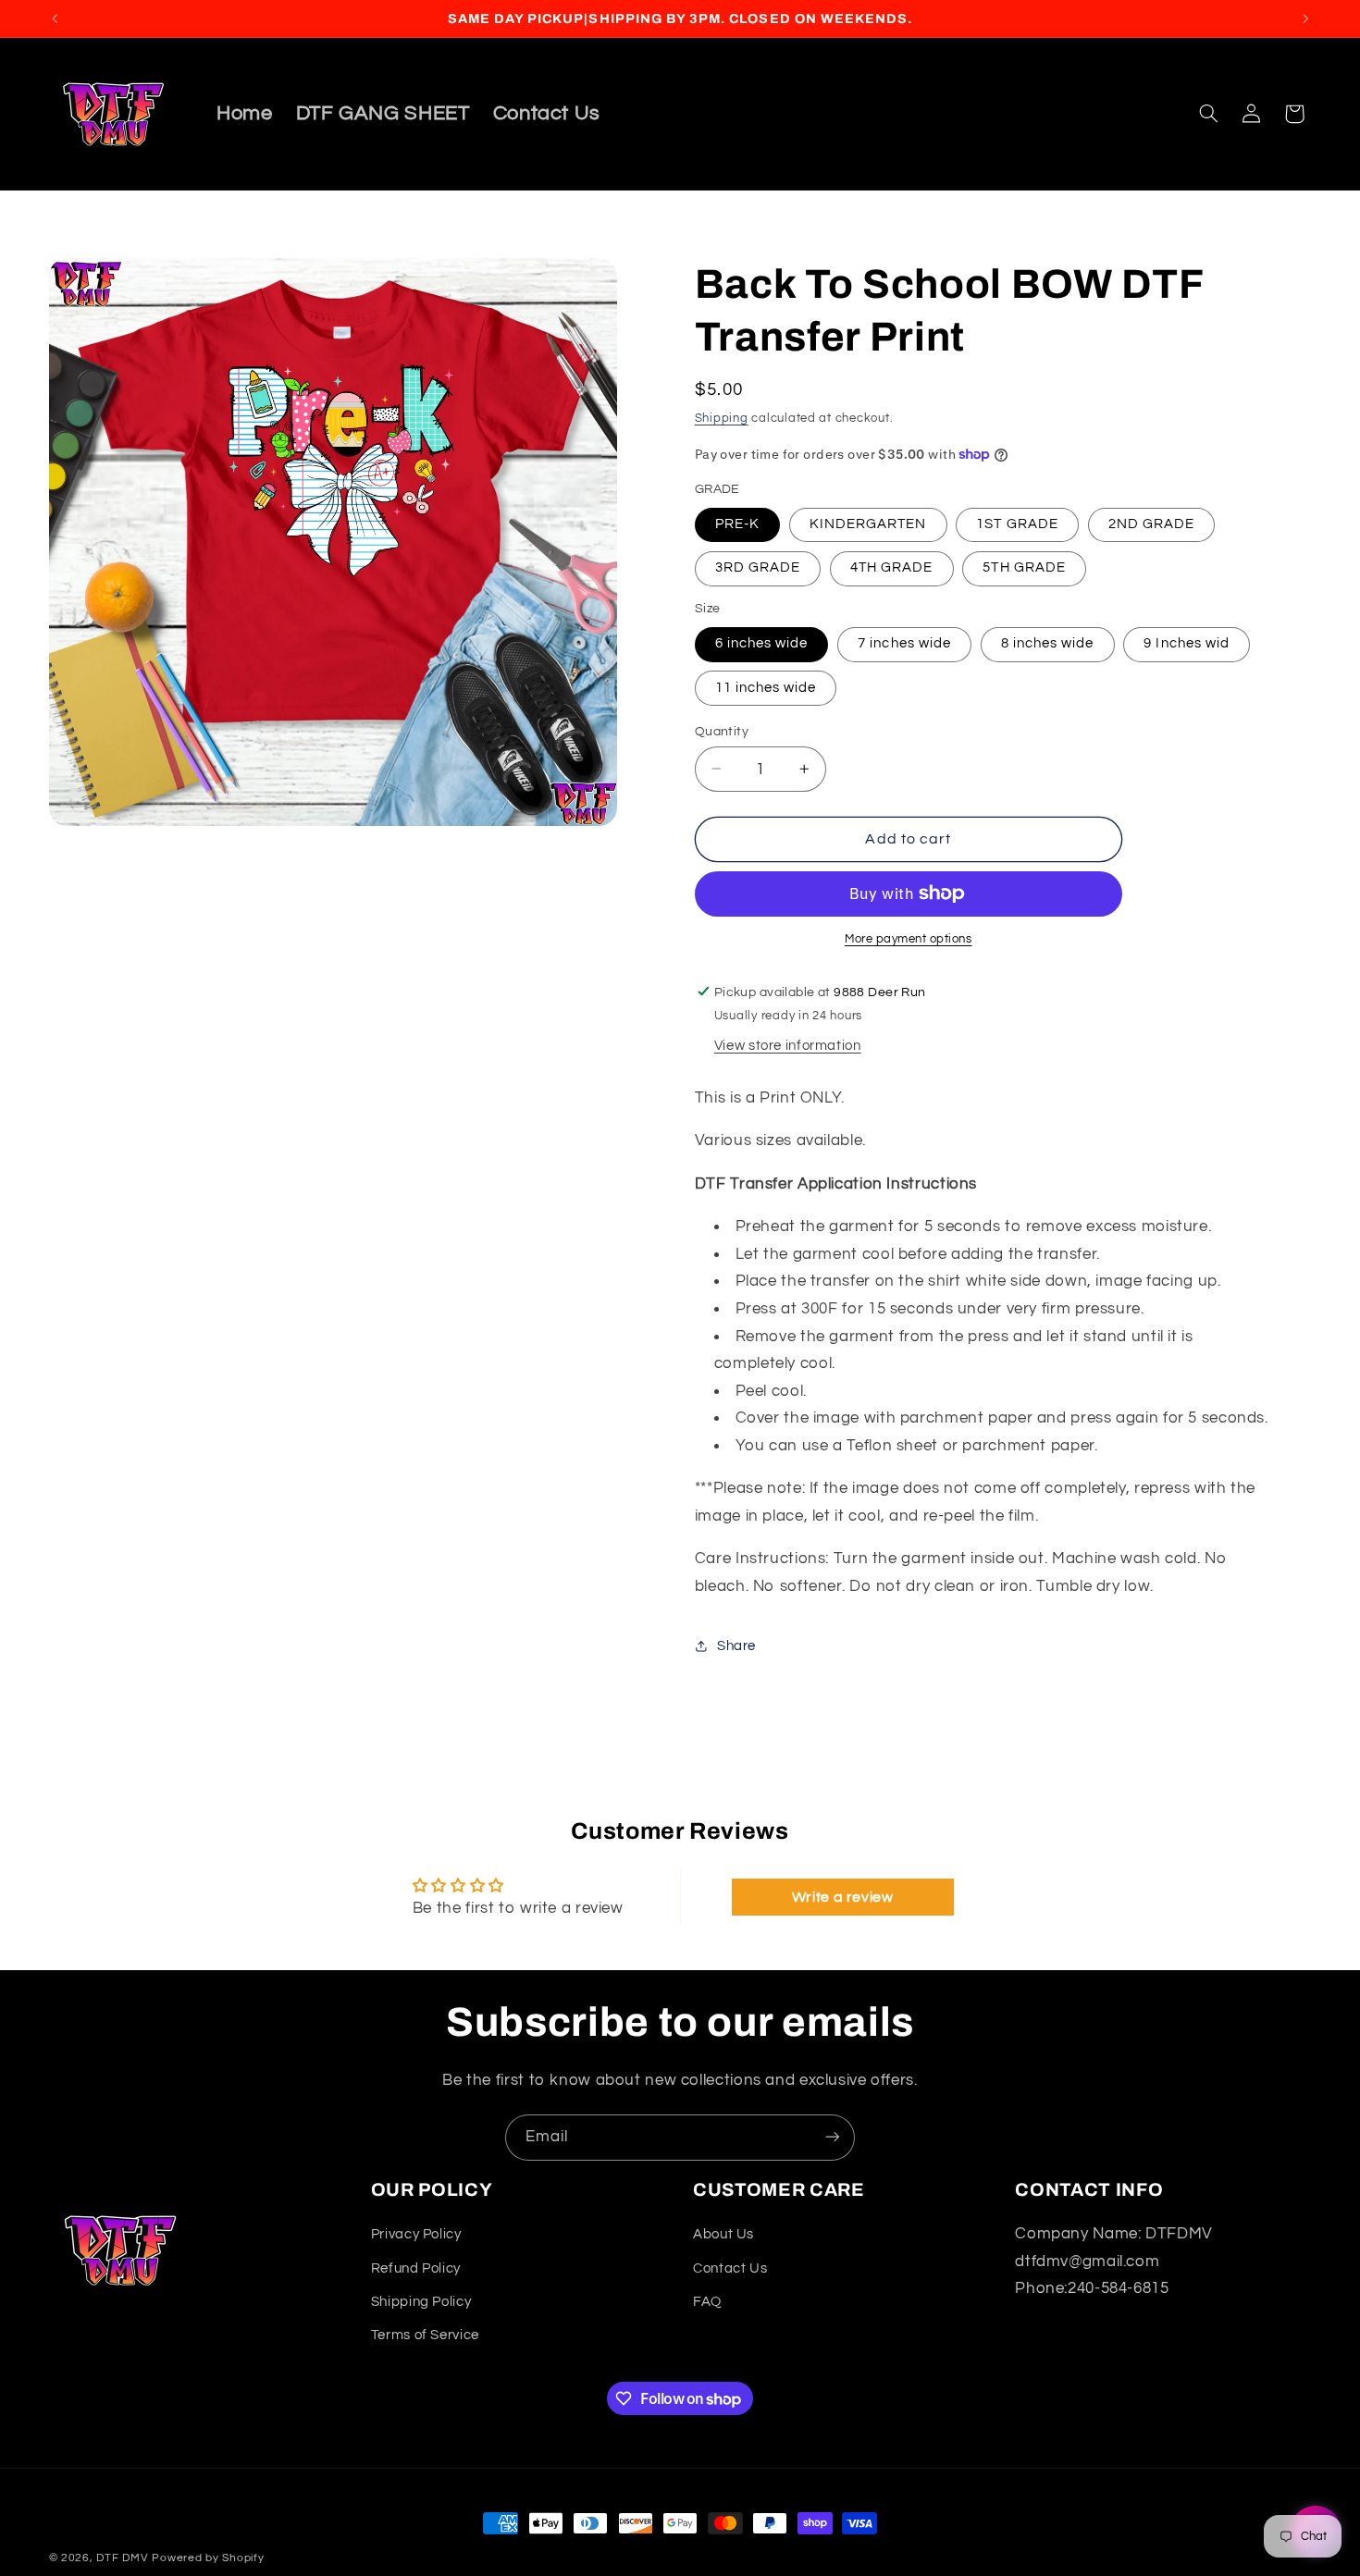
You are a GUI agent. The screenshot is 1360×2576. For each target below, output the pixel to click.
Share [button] (736, 1646)
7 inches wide (904, 643)
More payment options (909, 939)
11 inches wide (766, 687)
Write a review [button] (843, 1898)
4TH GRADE (891, 567)
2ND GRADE (1151, 524)
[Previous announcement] (55, 18)
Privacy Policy (416, 2235)
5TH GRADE (1024, 567)
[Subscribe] (833, 2137)
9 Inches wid (1187, 643)
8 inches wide (1048, 643)
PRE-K (737, 524)
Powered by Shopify (208, 2558)
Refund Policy (416, 2268)
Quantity (722, 731)
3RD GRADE (758, 567)
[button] (1208, 114)
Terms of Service (425, 2336)
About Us (723, 2235)
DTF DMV (122, 2558)
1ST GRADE (1017, 524)
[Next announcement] (1305, 18)
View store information (788, 1046)
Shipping (722, 418)
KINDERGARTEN (868, 524)
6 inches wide (762, 643)
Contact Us (730, 2268)
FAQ (707, 2302)
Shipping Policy (421, 2302)
